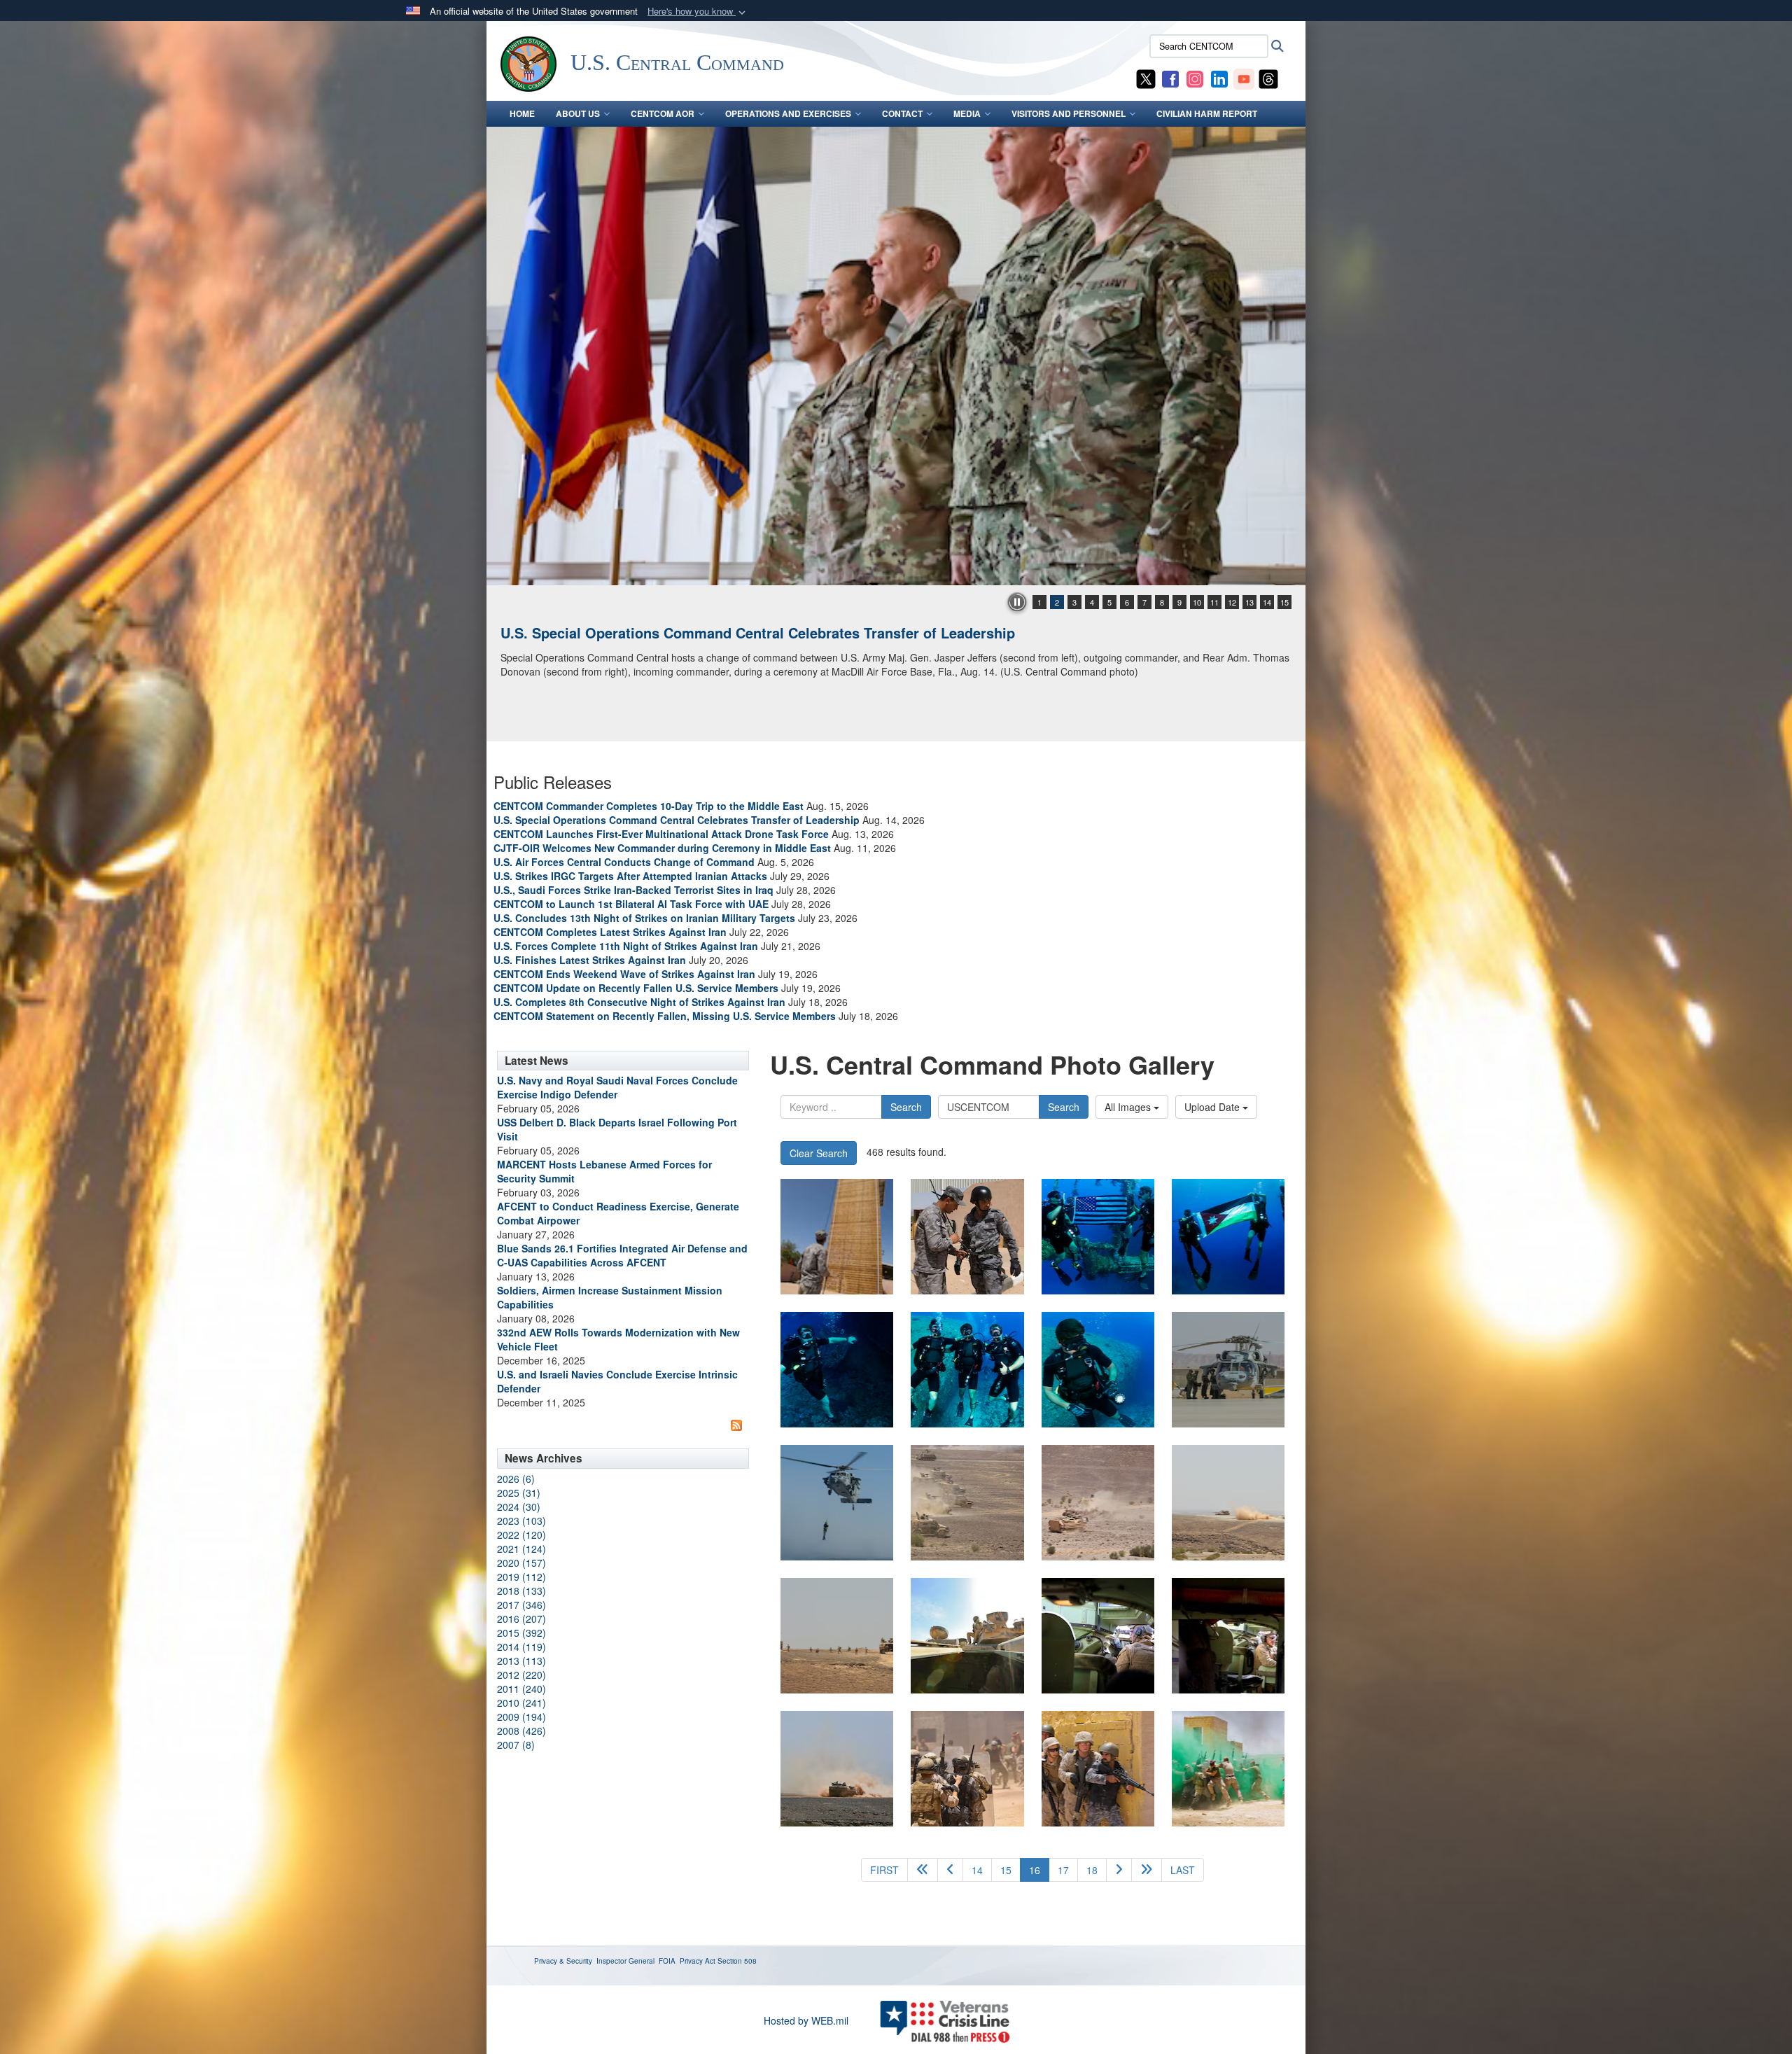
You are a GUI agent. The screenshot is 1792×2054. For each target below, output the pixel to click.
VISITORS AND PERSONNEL (1069, 113)
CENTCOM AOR (663, 113)
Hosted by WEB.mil (806, 2020)
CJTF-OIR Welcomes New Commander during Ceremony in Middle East (662, 848)
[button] (698, 12)
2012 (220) (521, 1675)
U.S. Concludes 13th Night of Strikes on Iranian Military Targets (644, 918)
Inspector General (625, 1961)
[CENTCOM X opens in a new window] (1146, 78)
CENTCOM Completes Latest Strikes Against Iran (610, 932)
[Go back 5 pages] (923, 1870)
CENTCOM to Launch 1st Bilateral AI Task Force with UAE (631, 904)
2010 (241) (521, 1703)
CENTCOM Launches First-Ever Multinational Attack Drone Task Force (661, 834)
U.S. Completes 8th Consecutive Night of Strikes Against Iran (639, 1002)
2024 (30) (519, 1507)
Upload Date (1213, 1107)
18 (1092, 1870)
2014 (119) (521, 1647)
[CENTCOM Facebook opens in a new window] (1170, 78)
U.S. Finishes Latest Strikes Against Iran (590, 960)
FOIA (667, 1961)
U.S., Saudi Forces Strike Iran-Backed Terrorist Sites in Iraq (633, 890)
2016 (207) (521, 1619)
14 (1267, 602)
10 (1197, 602)
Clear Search (819, 1153)
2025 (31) (519, 1493)
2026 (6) (516, 1479)
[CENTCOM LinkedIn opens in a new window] (1219, 78)
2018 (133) (521, 1591)
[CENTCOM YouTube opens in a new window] (1244, 78)
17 (1063, 1870)
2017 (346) (521, 1605)
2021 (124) (521, 1549)
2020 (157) (521, 1563)
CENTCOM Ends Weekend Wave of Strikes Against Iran (624, 974)
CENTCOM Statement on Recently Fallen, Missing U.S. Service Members (665, 1016)
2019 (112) (521, 1577)
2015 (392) (521, 1633)
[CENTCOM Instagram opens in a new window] (1195, 78)
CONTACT (902, 113)
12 (1232, 602)
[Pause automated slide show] (1017, 602)
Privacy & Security (563, 1961)
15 (1284, 602)
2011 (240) (521, 1689)
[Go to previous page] (950, 1870)
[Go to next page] (1119, 1870)
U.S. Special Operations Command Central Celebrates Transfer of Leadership (677, 820)
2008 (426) (521, 1731)
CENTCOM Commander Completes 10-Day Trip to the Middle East (649, 806)
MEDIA (967, 113)
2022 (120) (521, 1535)
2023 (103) (521, 1521)
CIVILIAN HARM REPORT (1207, 113)
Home (522, 113)
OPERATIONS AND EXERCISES (788, 113)
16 (1039, 1870)
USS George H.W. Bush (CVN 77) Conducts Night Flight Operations (723, 633)
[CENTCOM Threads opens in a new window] (1268, 78)
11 (1214, 602)
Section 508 (737, 1961)
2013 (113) (521, 1661)
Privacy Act (698, 1961)
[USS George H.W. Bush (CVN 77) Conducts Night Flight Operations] (896, 356)
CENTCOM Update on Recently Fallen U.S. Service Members (636, 988)
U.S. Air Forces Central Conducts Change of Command (624, 862)
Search (906, 1107)
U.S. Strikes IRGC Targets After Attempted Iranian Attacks (630, 876)
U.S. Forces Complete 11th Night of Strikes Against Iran (626, 946)
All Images (1129, 1107)
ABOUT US (578, 113)
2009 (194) (521, 1717)
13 (1249, 602)
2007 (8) (516, 1745)
